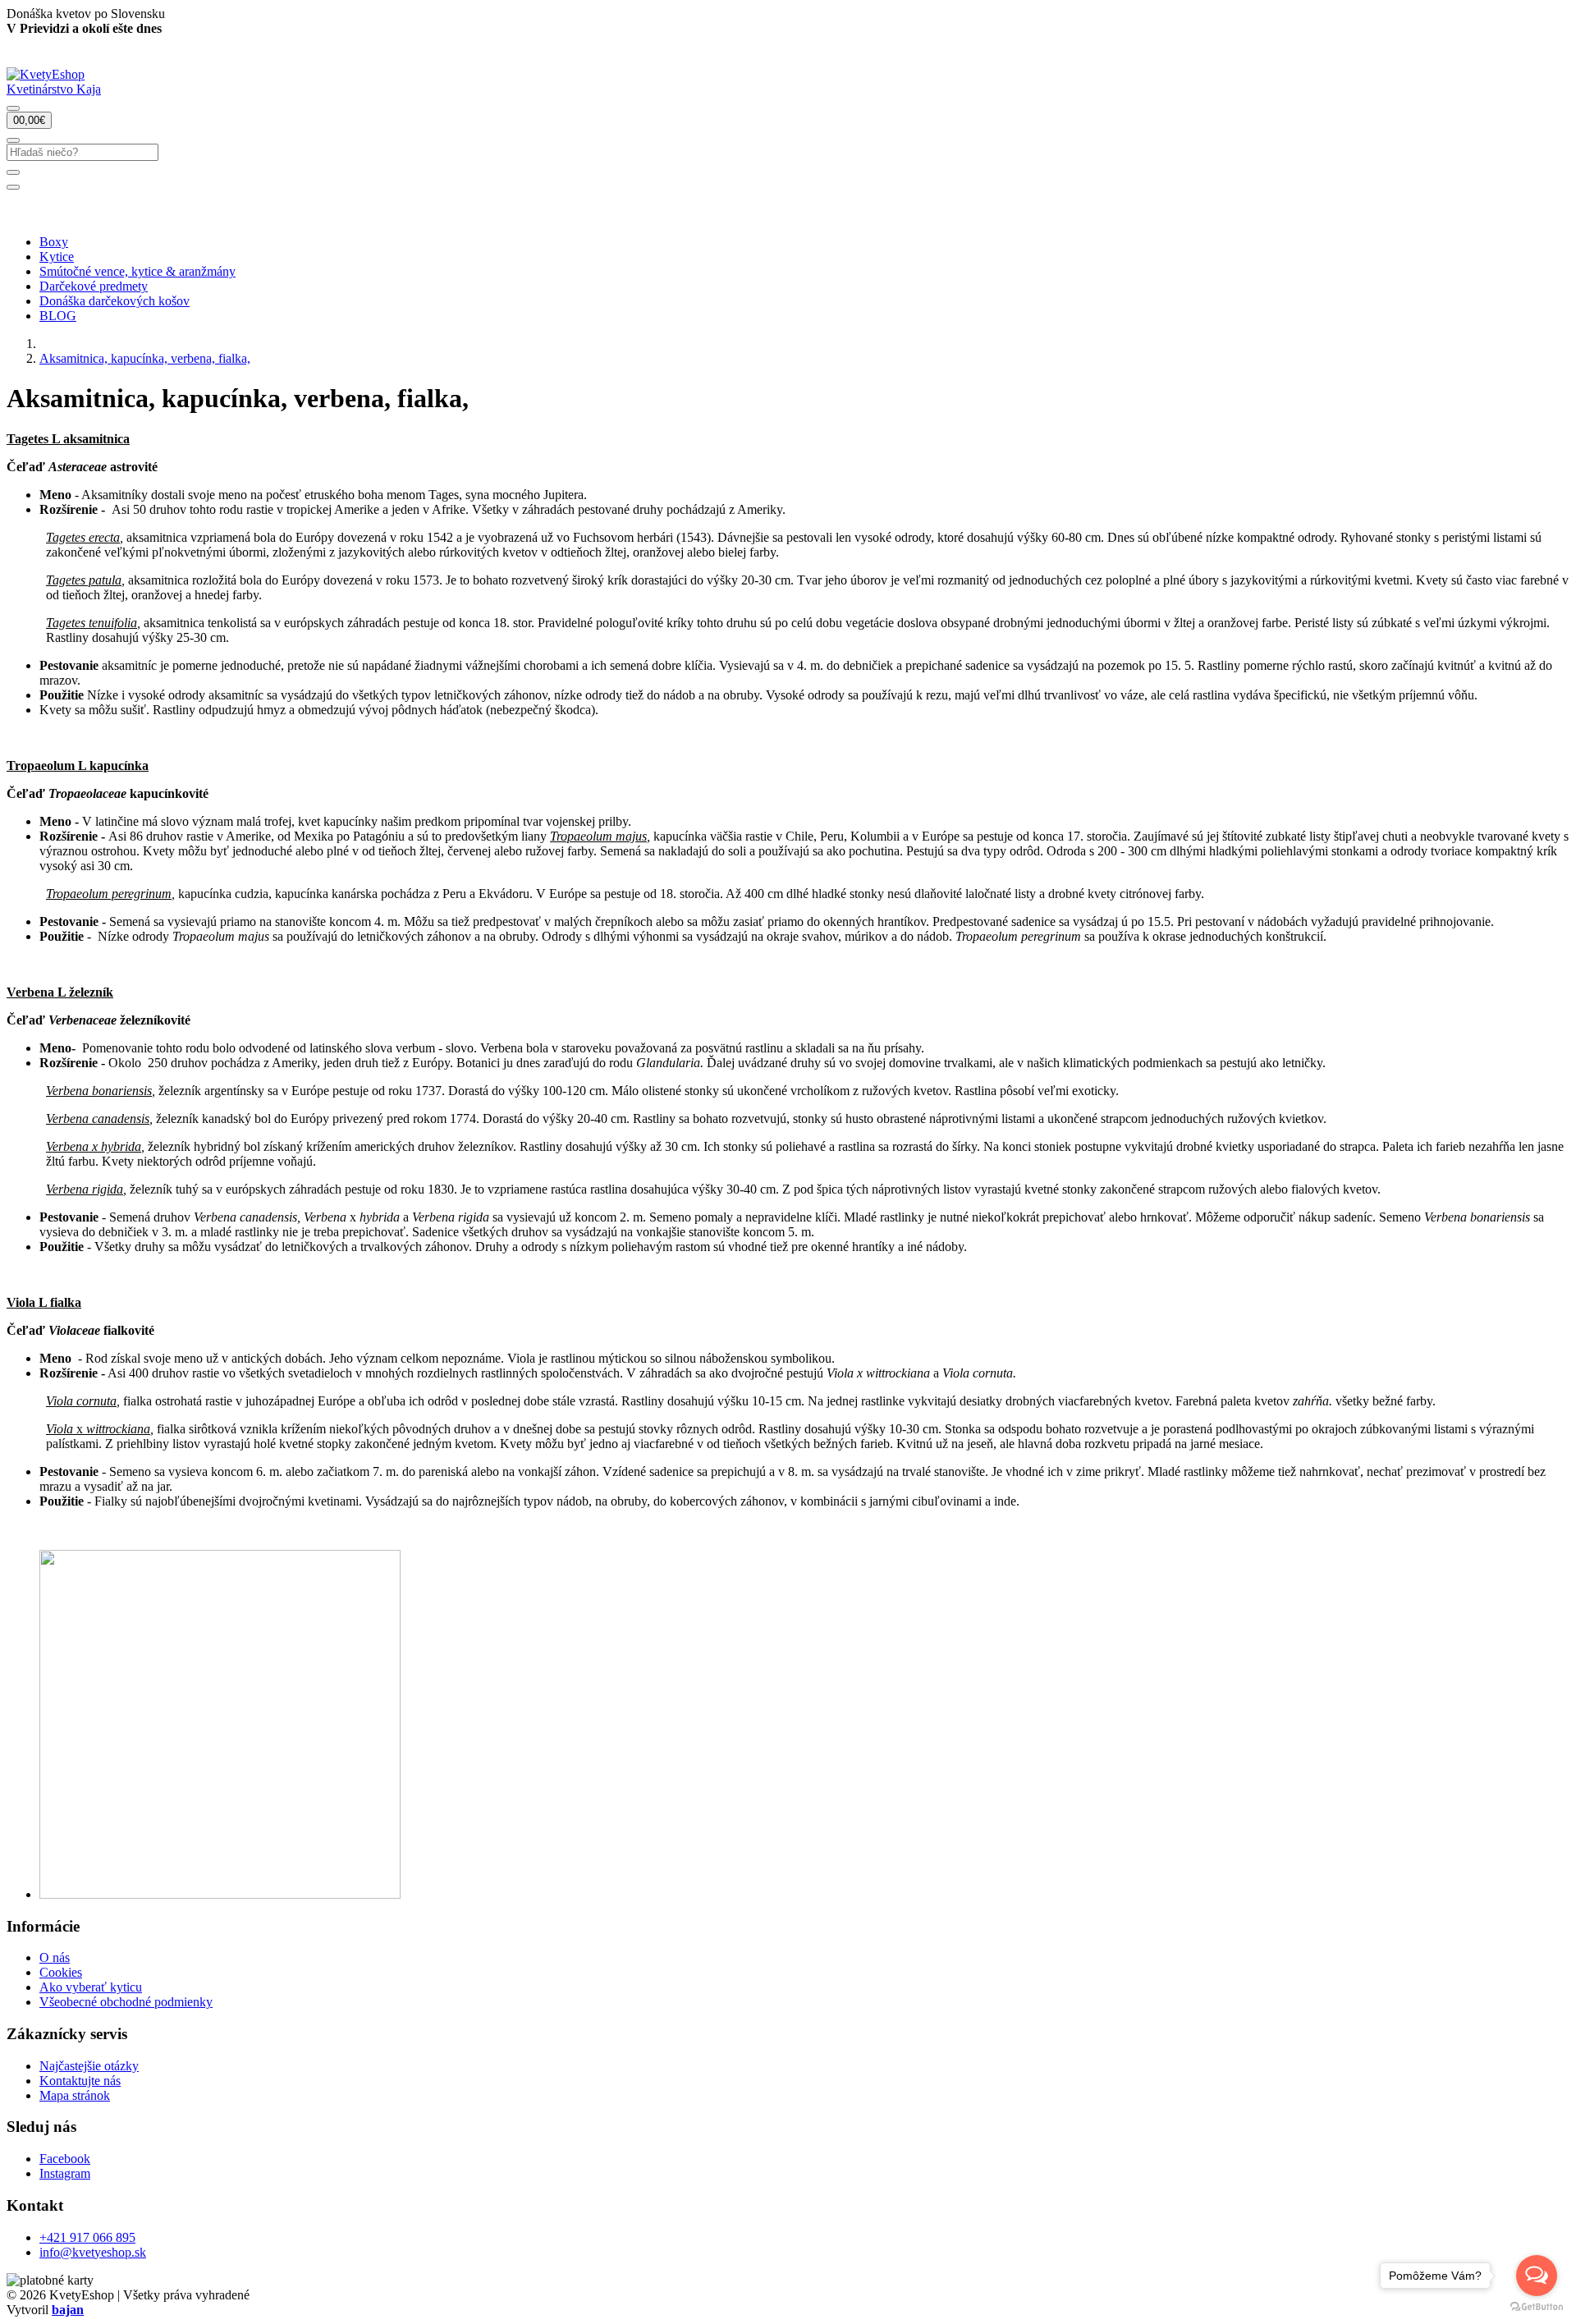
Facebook (65, 2159)
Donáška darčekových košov (115, 301)
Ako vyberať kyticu (91, 1987)
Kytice (57, 257)
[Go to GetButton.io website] (1537, 2307)
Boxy (54, 242)
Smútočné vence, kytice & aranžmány (137, 271)
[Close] (13, 187)
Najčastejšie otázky (89, 2066)
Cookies (61, 1972)
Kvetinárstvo (54, 89)
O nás (55, 1957)
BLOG (58, 316)
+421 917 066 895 (87, 2237)
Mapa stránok (75, 2095)
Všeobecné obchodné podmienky (126, 2002)
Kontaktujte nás (80, 2081)
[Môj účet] (13, 108)
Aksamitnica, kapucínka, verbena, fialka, (145, 358)
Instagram (65, 2173)
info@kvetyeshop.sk (93, 2252)
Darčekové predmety (94, 286)
